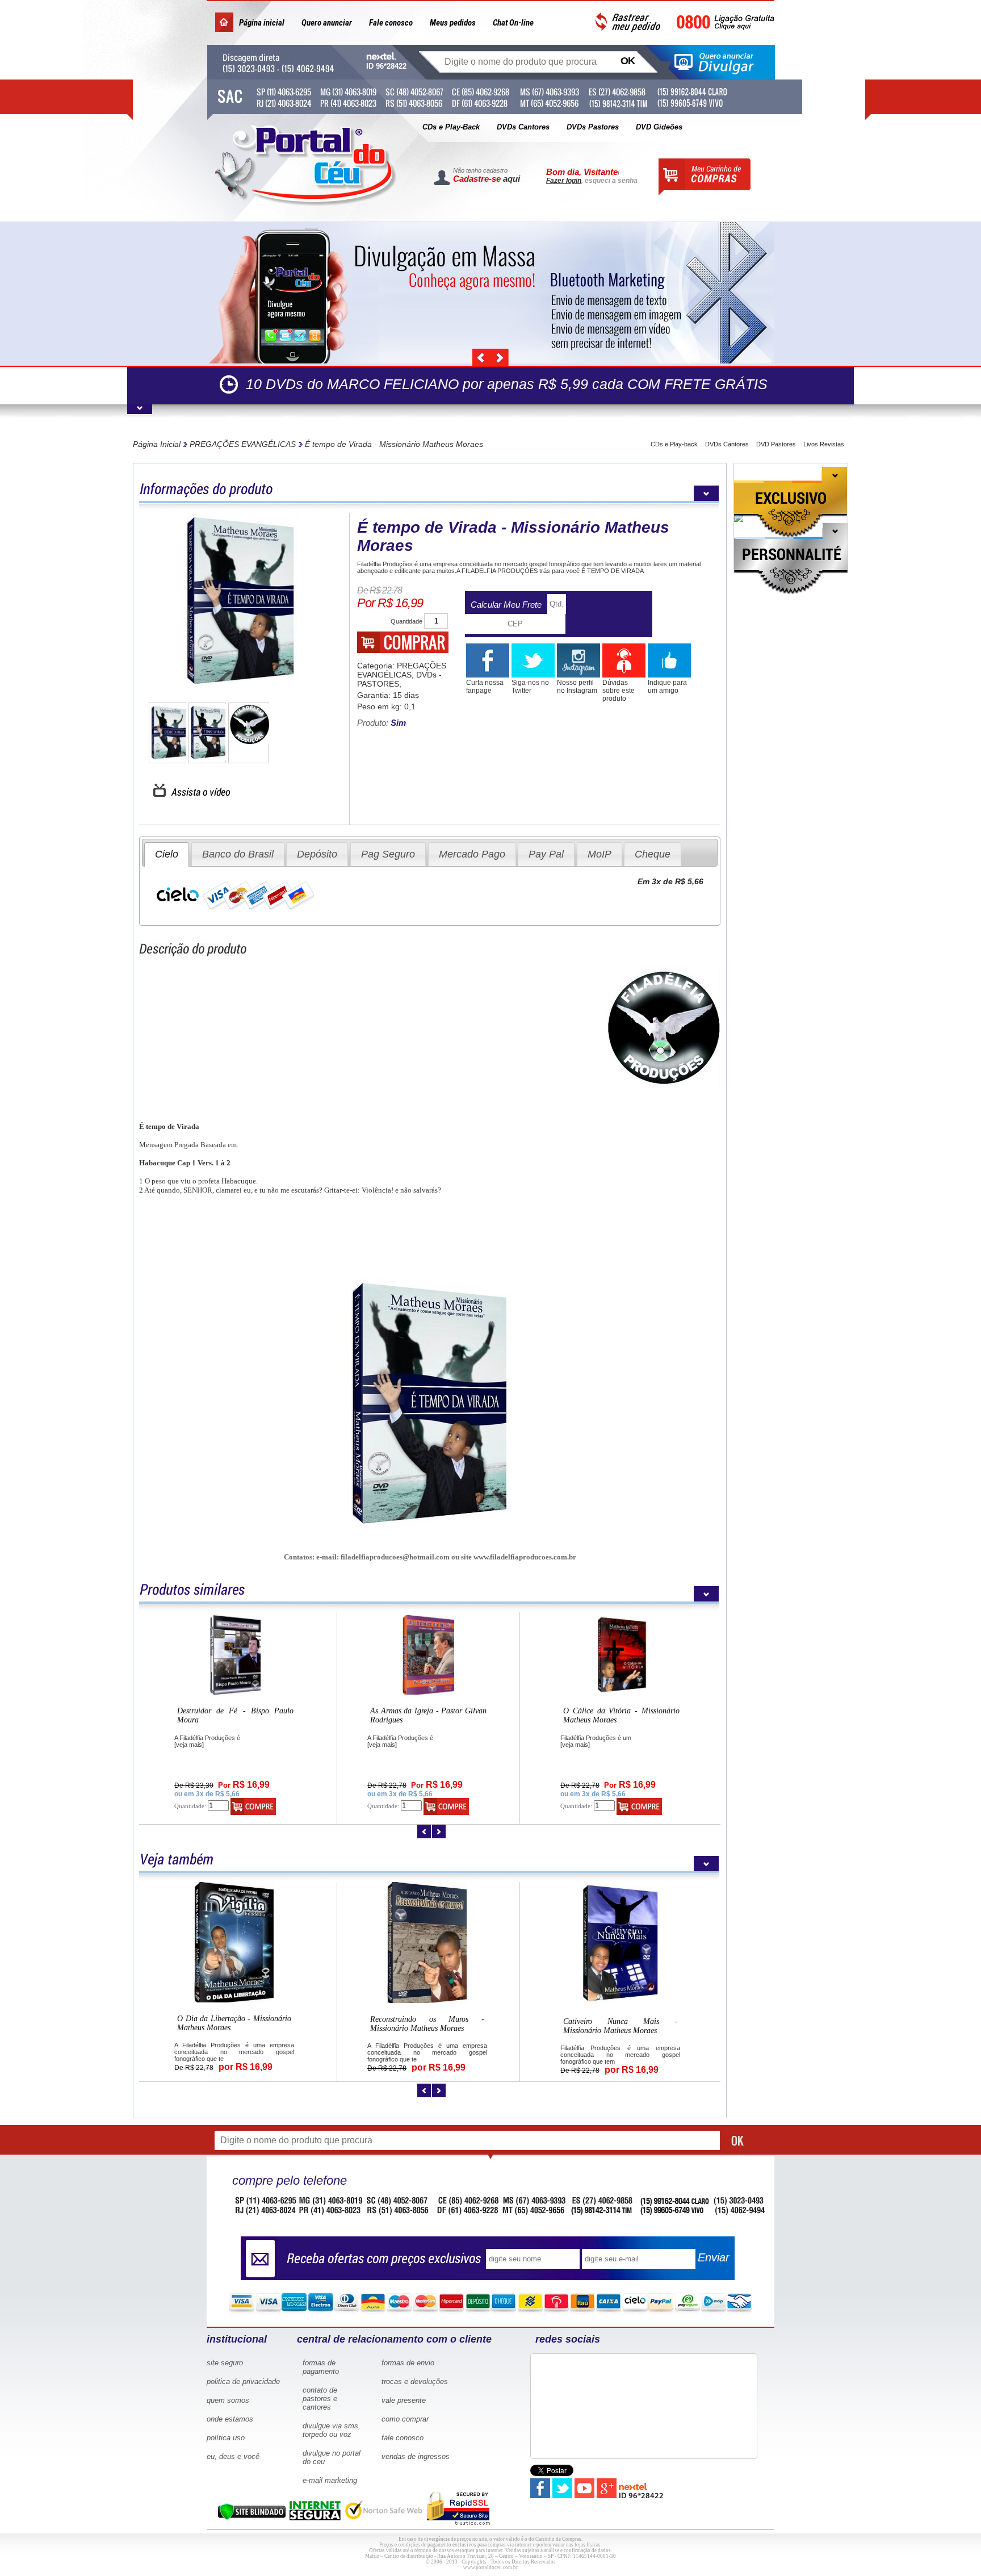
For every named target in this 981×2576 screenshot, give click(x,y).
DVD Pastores (776, 444)
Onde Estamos (230, 2419)
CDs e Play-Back (451, 127)
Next (500, 358)
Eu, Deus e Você (233, 2456)
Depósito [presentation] (317, 854)
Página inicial (262, 23)
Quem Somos (228, 2400)
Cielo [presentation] (167, 854)
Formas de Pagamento (321, 2367)
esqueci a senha (611, 181)
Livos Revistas (824, 444)
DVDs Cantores (523, 127)
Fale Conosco (403, 2438)
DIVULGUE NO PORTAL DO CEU (332, 2457)
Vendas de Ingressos (416, 2456)
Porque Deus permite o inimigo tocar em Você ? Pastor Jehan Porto (428, 1715)
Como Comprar (405, 2419)
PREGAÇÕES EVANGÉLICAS (243, 444)
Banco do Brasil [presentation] (238, 854)
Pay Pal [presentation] (546, 854)
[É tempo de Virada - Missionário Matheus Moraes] (240, 602)
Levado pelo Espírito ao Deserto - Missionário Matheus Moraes (427, 2025)
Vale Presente (404, 2400)
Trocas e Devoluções (415, 2381)
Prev (481, 358)
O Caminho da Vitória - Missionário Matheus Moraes (620, 2023)
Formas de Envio (408, 2363)
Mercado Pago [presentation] (472, 854)
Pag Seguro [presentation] (388, 854)
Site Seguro (225, 2363)
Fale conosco (391, 23)
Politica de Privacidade (243, 2381)
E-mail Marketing (330, 2480)
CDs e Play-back (674, 444)
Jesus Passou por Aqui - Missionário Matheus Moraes (234, 2022)
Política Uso (226, 2438)
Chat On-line (513, 23)
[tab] (167, 854)
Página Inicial (157, 444)
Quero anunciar (327, 23)
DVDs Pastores (593, 127)
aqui (512, 179)
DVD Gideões (659, 127)
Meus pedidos (453, 23)
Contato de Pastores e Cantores (320, 2399)
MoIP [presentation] (599, 854)
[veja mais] (189, 1745)
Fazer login (564, 181)
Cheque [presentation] (653, 854)
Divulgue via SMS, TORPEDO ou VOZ (332, 2430)
